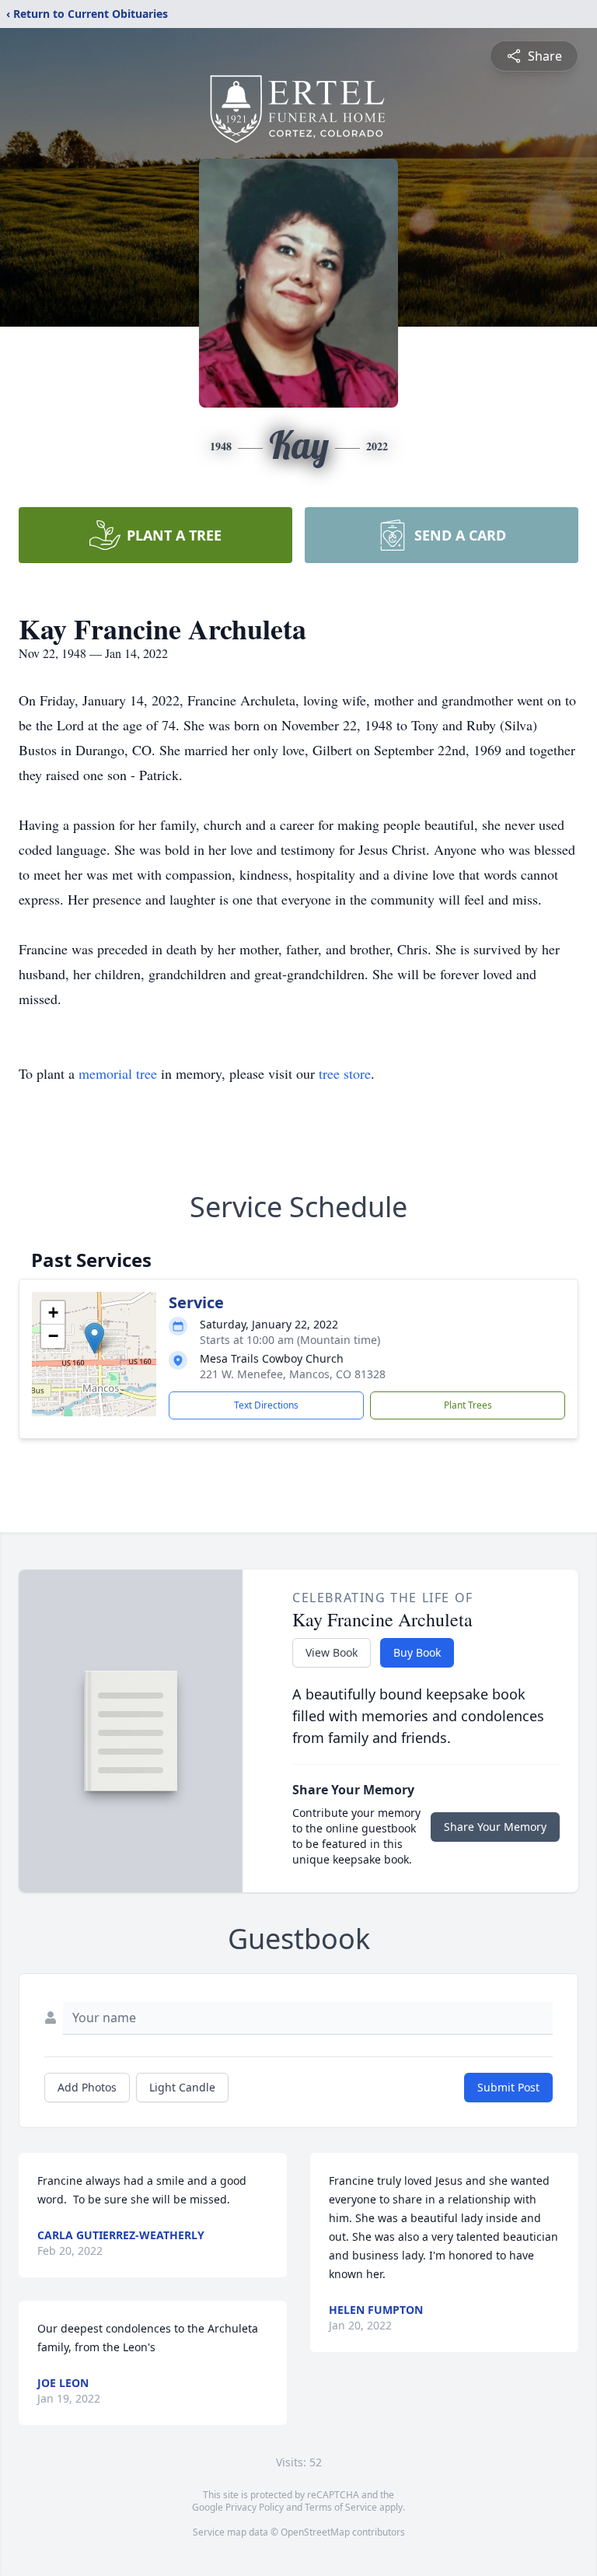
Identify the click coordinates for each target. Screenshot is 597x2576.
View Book (332, 1652)
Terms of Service (341, 2507)
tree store (345, 1073)
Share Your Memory (495, 1827)
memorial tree (118, 1073)
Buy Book (417, 1652)
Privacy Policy (255, 2507)
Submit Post (508, 2087)
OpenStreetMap (315, 2532)
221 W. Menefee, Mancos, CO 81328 (293, 1374)
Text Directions (266, 1405)
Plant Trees (468, 1405)
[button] (94, 1338)
